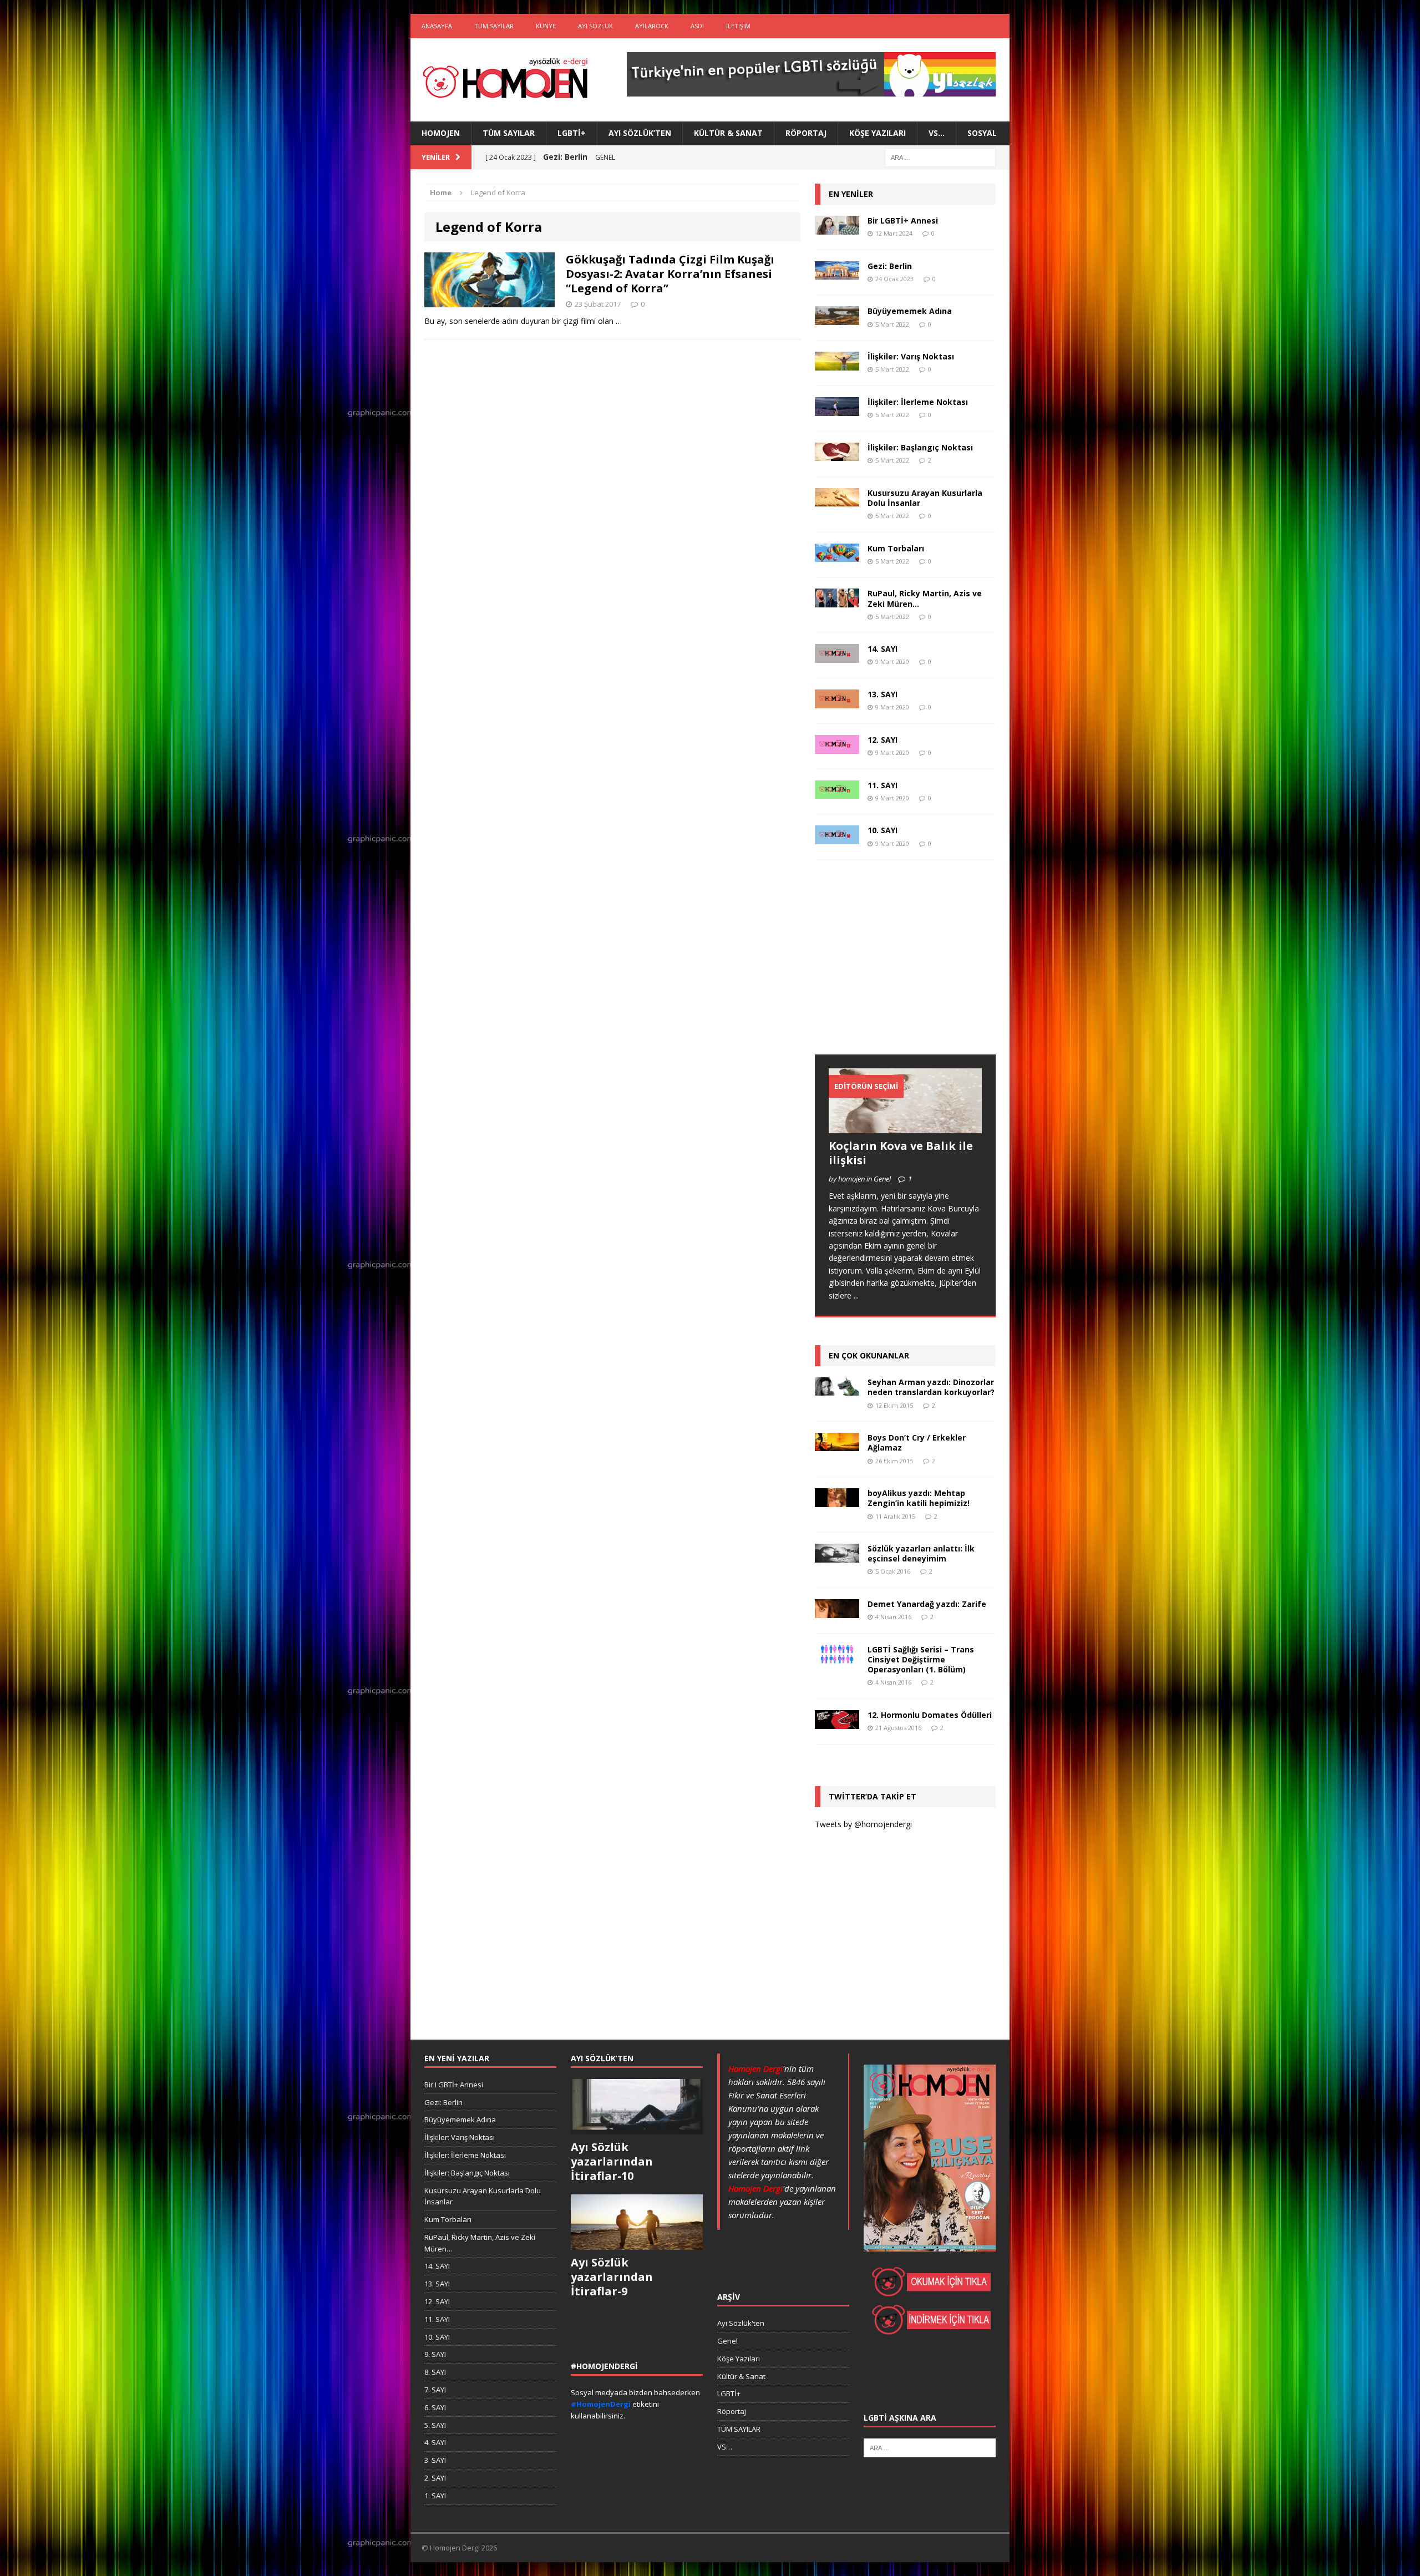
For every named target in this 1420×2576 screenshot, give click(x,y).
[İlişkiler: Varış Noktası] (837, 364)
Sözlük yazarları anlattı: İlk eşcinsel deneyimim (921, 1553)
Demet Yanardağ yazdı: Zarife (927, 1604)
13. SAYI (883, 694)
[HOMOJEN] (505, 80)
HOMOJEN (441, 133)
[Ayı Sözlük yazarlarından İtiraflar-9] (637, 2244)
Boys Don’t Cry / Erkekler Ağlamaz (917, 1442)
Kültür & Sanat (728, 133)
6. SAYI (435, 2407)
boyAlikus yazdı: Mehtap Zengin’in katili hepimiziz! (919, 1498)
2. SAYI (435, 2478)
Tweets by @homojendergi (863, 1824)
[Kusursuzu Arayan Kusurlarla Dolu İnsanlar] (837, 500)
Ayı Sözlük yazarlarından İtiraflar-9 (612, 2277)
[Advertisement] (898, 968)
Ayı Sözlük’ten (640, 133)
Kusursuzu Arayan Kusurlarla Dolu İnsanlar (925, 498)
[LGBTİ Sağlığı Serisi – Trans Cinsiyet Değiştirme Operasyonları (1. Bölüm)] (837, 1657)
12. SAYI (883, 740)
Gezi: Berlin (890, 266)
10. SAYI (883, 830)
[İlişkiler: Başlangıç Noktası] (837, 455)
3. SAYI (435, 2460)
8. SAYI (435, 2372)
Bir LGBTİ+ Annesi (903, 220)
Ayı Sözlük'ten (741, 2323)
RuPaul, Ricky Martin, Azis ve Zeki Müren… (925, 598)
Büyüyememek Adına (910, 311)
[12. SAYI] (837, 747)
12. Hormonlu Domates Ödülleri (930, 1715)
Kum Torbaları (896, 548)
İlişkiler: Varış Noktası (911, 356)
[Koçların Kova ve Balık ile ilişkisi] (905, 1126)
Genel (727, 2341)
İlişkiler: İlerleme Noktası (918, 402)
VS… (937, 133)
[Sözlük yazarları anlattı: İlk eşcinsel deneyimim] (837, 1556)
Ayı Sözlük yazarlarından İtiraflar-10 (612, 2161)
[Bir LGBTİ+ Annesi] (837, 228)
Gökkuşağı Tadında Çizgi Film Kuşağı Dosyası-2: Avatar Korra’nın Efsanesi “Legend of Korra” (670, 274)
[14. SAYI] (837, 656)
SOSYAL (982, 133)
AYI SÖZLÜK (595, 26)
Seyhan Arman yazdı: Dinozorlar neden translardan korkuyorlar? (931, 1387)
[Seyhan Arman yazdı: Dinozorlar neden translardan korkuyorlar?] (837, 1389)
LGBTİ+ (572, 133)
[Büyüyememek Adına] (837, 319)
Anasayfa (437, 26)
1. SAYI (435, 2496)
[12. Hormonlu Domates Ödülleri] (837, 1722)
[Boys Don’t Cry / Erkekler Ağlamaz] (837, 1445)
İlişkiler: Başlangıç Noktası (920, 447)
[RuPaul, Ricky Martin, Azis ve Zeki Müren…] (837, 601)
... (856, 1295)
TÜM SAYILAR (494, 26)
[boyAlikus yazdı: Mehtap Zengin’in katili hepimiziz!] (837, 1500)
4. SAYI (435, 2442)
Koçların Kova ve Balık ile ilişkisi (901, 1153)
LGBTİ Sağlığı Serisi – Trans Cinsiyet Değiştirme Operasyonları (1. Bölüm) (921, 1659)
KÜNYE (546, 26)
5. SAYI (435, 2425)
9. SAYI (435, 2354)
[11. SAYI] (837, 792)
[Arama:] (940, 157)
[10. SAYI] (837, 838)
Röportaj (806, 133)
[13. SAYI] (837, 701)
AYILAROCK (652, 26)
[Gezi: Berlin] (837, 273)
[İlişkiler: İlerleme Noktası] (837, 409)
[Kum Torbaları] (837, 556)
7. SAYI (435, 2390)
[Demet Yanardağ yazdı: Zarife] (837, 1611)
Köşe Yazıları (878, 133)
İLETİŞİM (738, 26)
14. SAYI (883, 649)
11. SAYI (883, 785)
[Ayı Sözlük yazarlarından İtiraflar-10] (637, 2128)
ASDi (697, 26)
